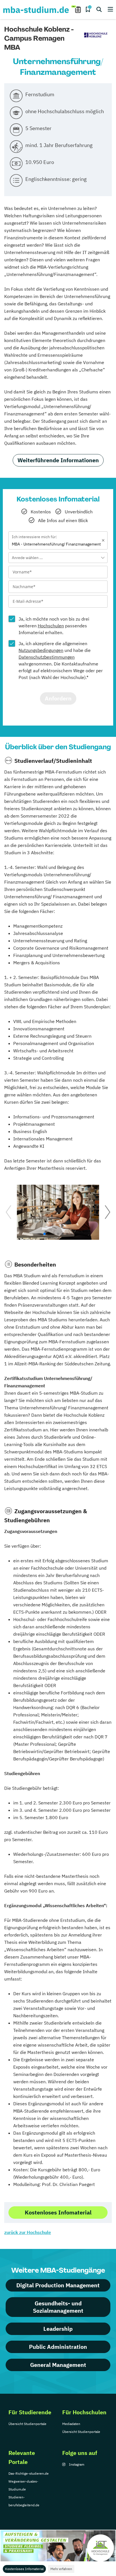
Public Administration (58, 2347)
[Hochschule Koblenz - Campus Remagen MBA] (96, 35)
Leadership (58, 2329)
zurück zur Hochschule (28, 2232)
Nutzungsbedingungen (41, 650)
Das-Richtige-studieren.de (29, 2473)
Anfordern (58, 698)
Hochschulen (51, 626)
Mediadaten (71, 2424)
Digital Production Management (58, 2285)
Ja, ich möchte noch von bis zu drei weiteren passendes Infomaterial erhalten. (54, 626)
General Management (58, 2365)
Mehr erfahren (61, 2569)
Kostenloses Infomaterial (24, 2569)
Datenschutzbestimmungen (47, 657)
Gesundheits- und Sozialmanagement (58, 2307)
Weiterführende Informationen (58, 460)
